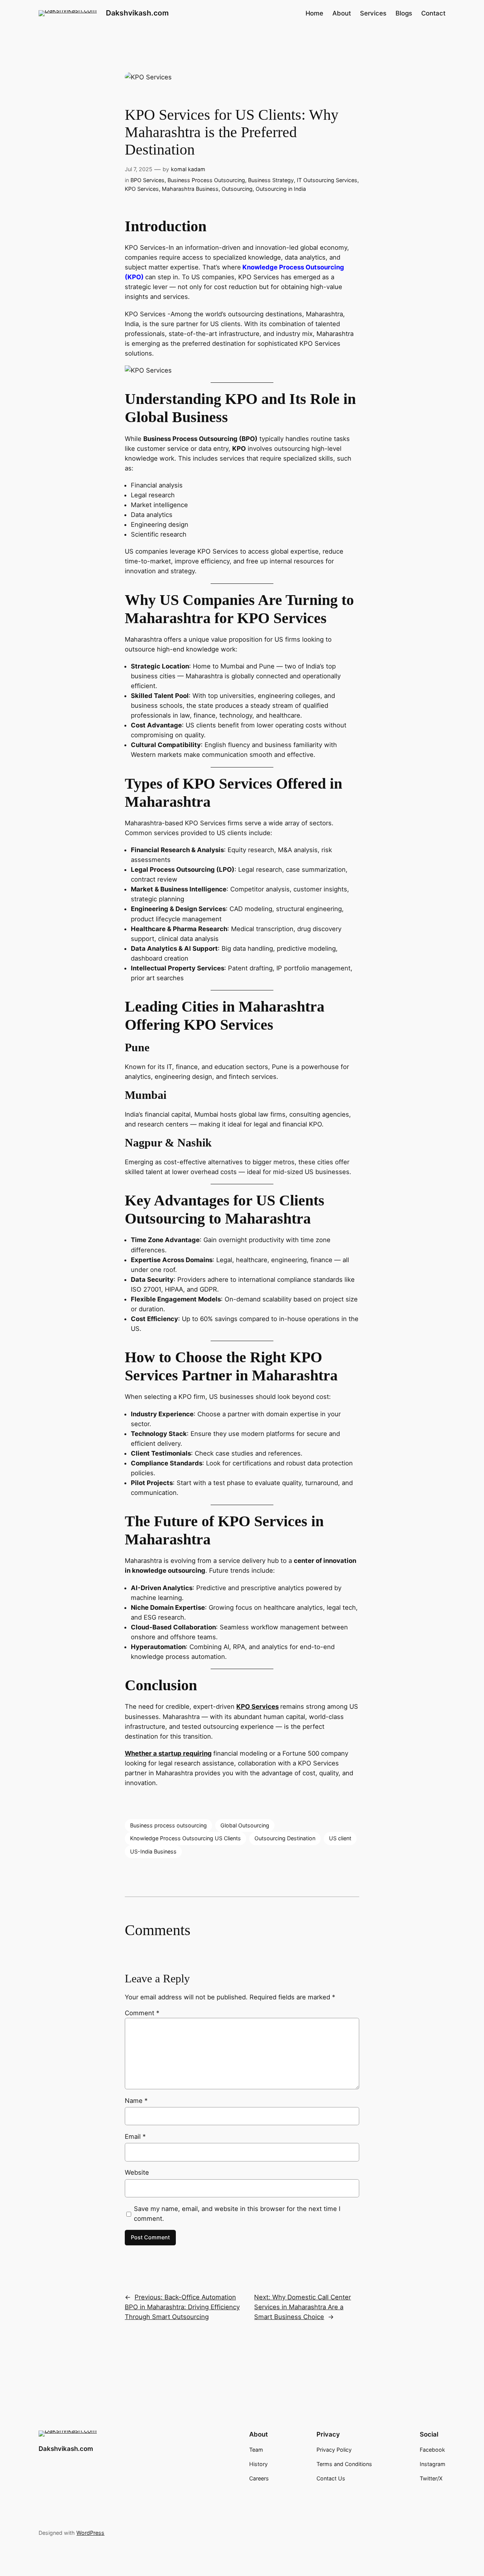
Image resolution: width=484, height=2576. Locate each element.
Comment (142, 2013)
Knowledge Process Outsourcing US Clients (185, 1838)
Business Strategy (271, 180)
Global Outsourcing (245, 1825)
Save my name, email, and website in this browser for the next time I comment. (237, 2214)
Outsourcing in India (281, 189)
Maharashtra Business (190, 189)
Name (136, 2101)
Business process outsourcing (168, 1825)
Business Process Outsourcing (206, 180)
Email (135, 2137)
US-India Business (153, 1851)
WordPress (90, 2533)
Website (137, 2172)
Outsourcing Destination (285, 1838)
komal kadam (188, 169)
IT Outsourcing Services (327, 180)
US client (340, 1838)
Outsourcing (237, 189)
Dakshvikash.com (137, 13)
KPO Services (142, 189)
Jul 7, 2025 (139, 169)
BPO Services (147, 180)
